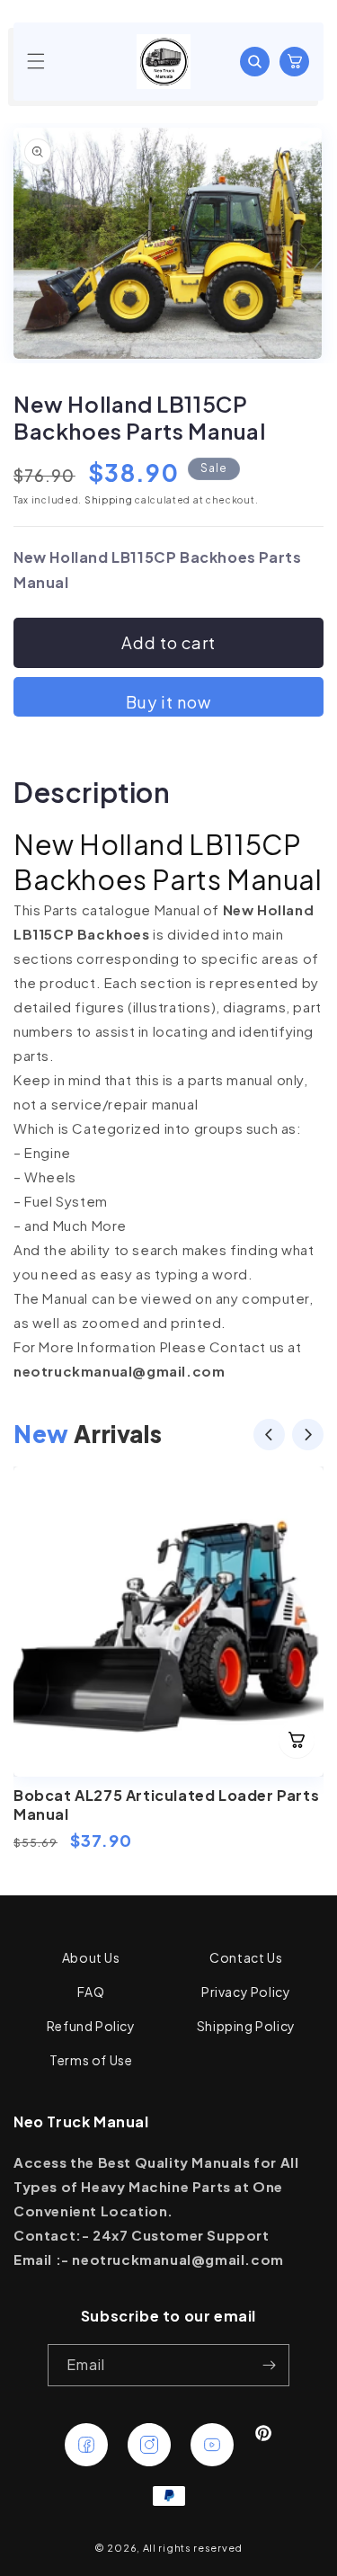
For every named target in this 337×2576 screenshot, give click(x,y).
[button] (36, 61)
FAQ (91, 1992)
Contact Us (246, 1957)
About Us (91, 1957)
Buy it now (168, 702)
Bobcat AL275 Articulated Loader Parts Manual (166, 1805)
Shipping (109, 500)
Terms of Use (91, 2060)
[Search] (254, 61)
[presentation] (269, 1438)
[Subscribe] (269, 2365)
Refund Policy (91, 2026)
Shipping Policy (246, 2026)
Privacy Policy (246, 1992)
